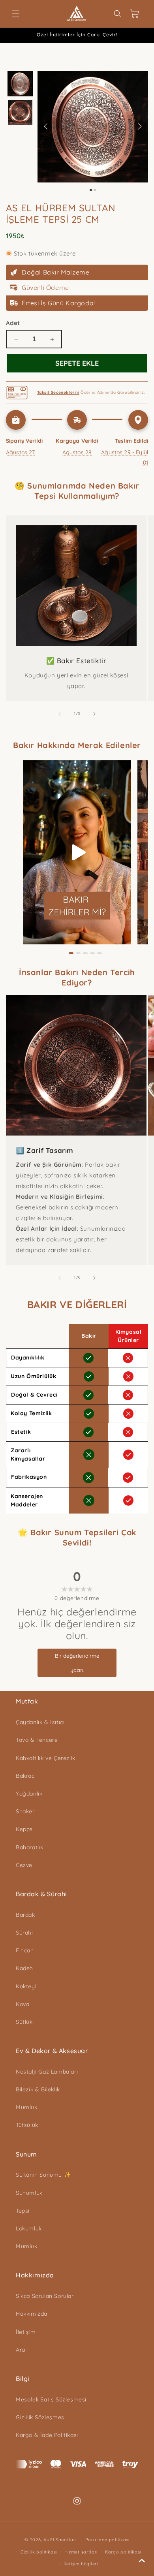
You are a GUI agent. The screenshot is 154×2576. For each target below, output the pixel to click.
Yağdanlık (29, 1794)
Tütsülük (27, 2125)
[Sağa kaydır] (94, 714)
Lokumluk (29, 2228)
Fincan (25, 1950)
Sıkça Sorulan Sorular (45, 2296)
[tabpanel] (77, 852)
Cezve (24, 1865)
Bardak (25, 1915)
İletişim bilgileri (81, 2564)
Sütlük (24, 2022)
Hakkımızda (32, 2314)
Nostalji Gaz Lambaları (47, 2072)
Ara (21, 2350)
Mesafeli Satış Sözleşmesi (51, 2399)
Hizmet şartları (81, 2552)
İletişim (26, 2332)
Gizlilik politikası (39, 2552)
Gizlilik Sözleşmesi (41, 2417)
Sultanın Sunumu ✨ (43, 2175)
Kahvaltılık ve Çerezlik (46, 1758)
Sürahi (24, 1933)
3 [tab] (85, 953)
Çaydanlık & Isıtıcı (40, 1722)
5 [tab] (100, 953)
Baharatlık (30, 1847)
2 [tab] (78, 953)
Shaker (25, 1811)
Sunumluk (29, 2193)
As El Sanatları (60, 2540)
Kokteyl (26, 1986)
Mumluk (27, 2107)
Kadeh (24, 1968)
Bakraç (25, 1776)
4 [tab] (92, 953)
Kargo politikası (123, 2552)
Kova (23, 2004)
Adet (13, 323)
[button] (16, 14)
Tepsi (23, 2211)
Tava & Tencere (37, 1740)
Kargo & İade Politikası (47, 2435)
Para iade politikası (107, 2540)
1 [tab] (71, 953)
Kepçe (24, 1829)
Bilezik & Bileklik (38, 2089)
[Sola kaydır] (60, 714)
